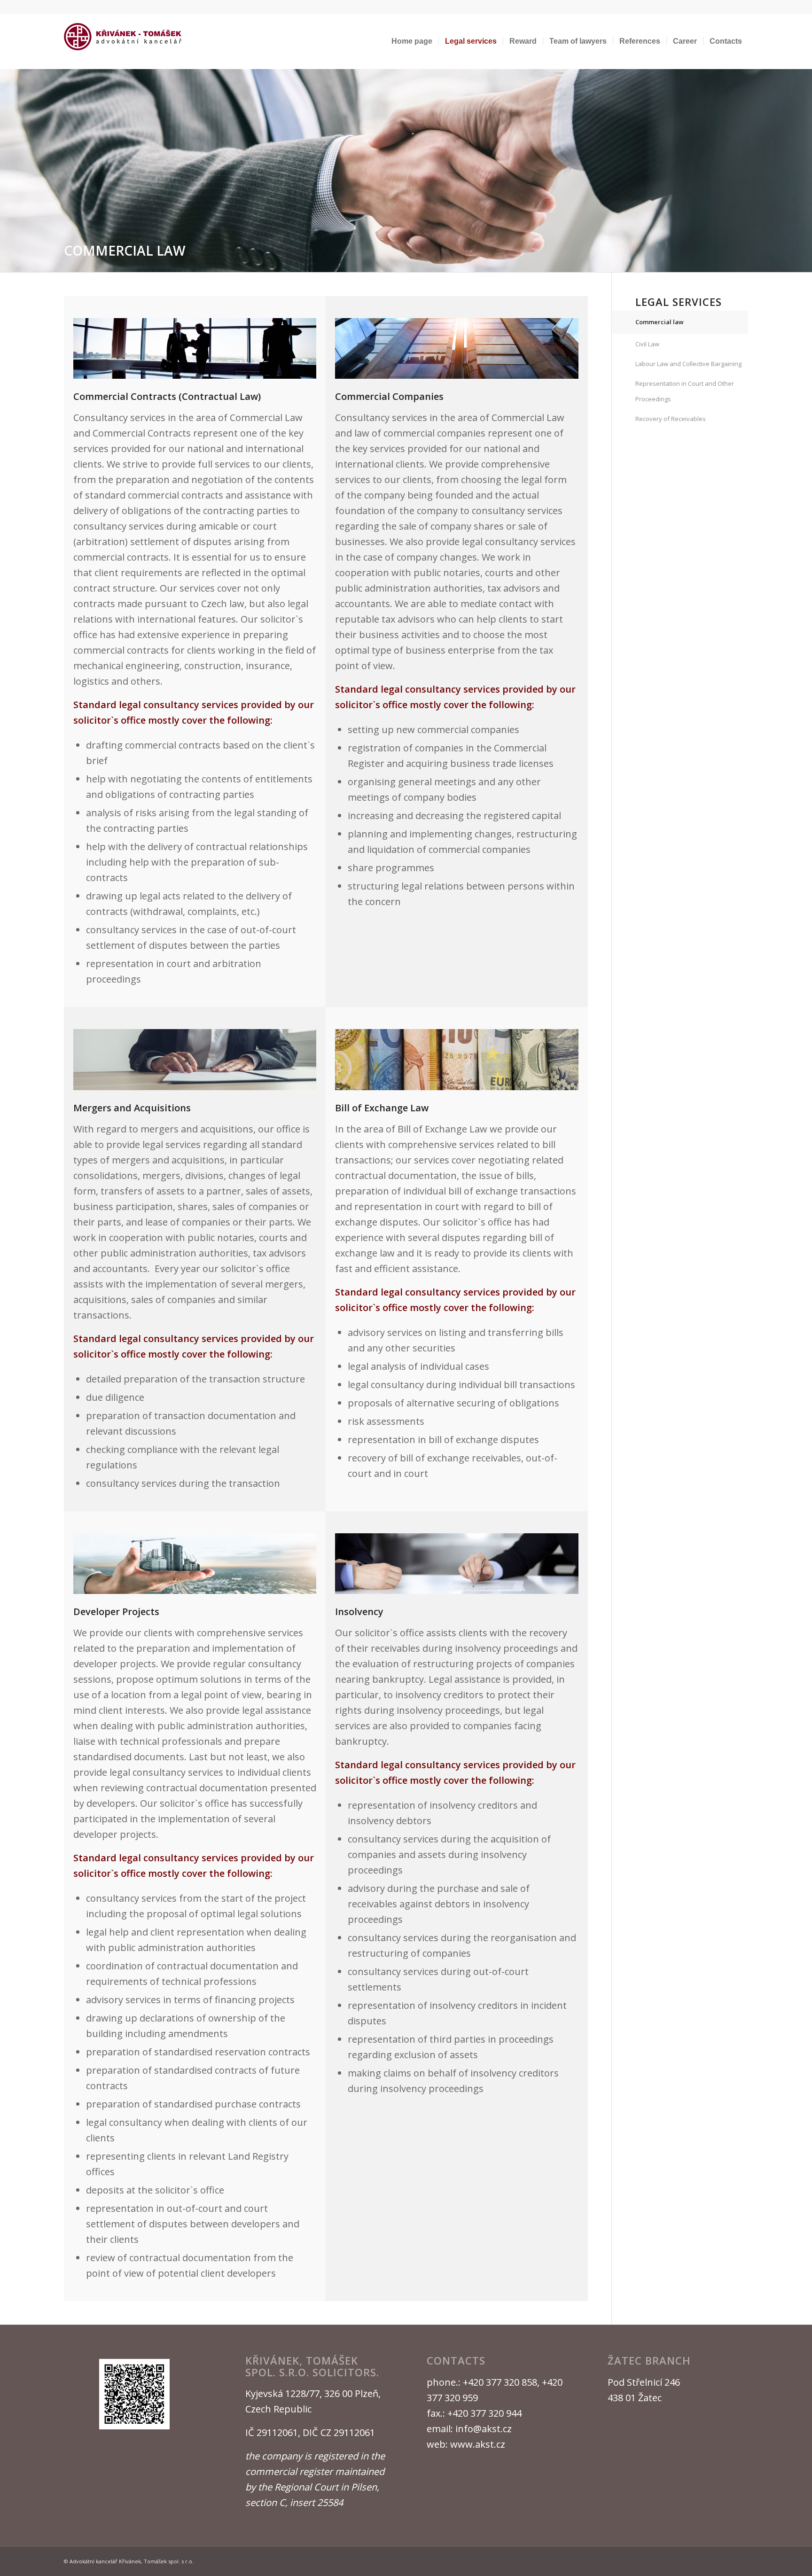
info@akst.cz (484, 2429)
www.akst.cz (478, 2444)
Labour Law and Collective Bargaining (688, 364)
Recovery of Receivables (671, 419)
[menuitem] (412, 41)
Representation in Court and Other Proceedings (685, 391)
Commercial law (660, 322)
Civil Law (647, 344)
